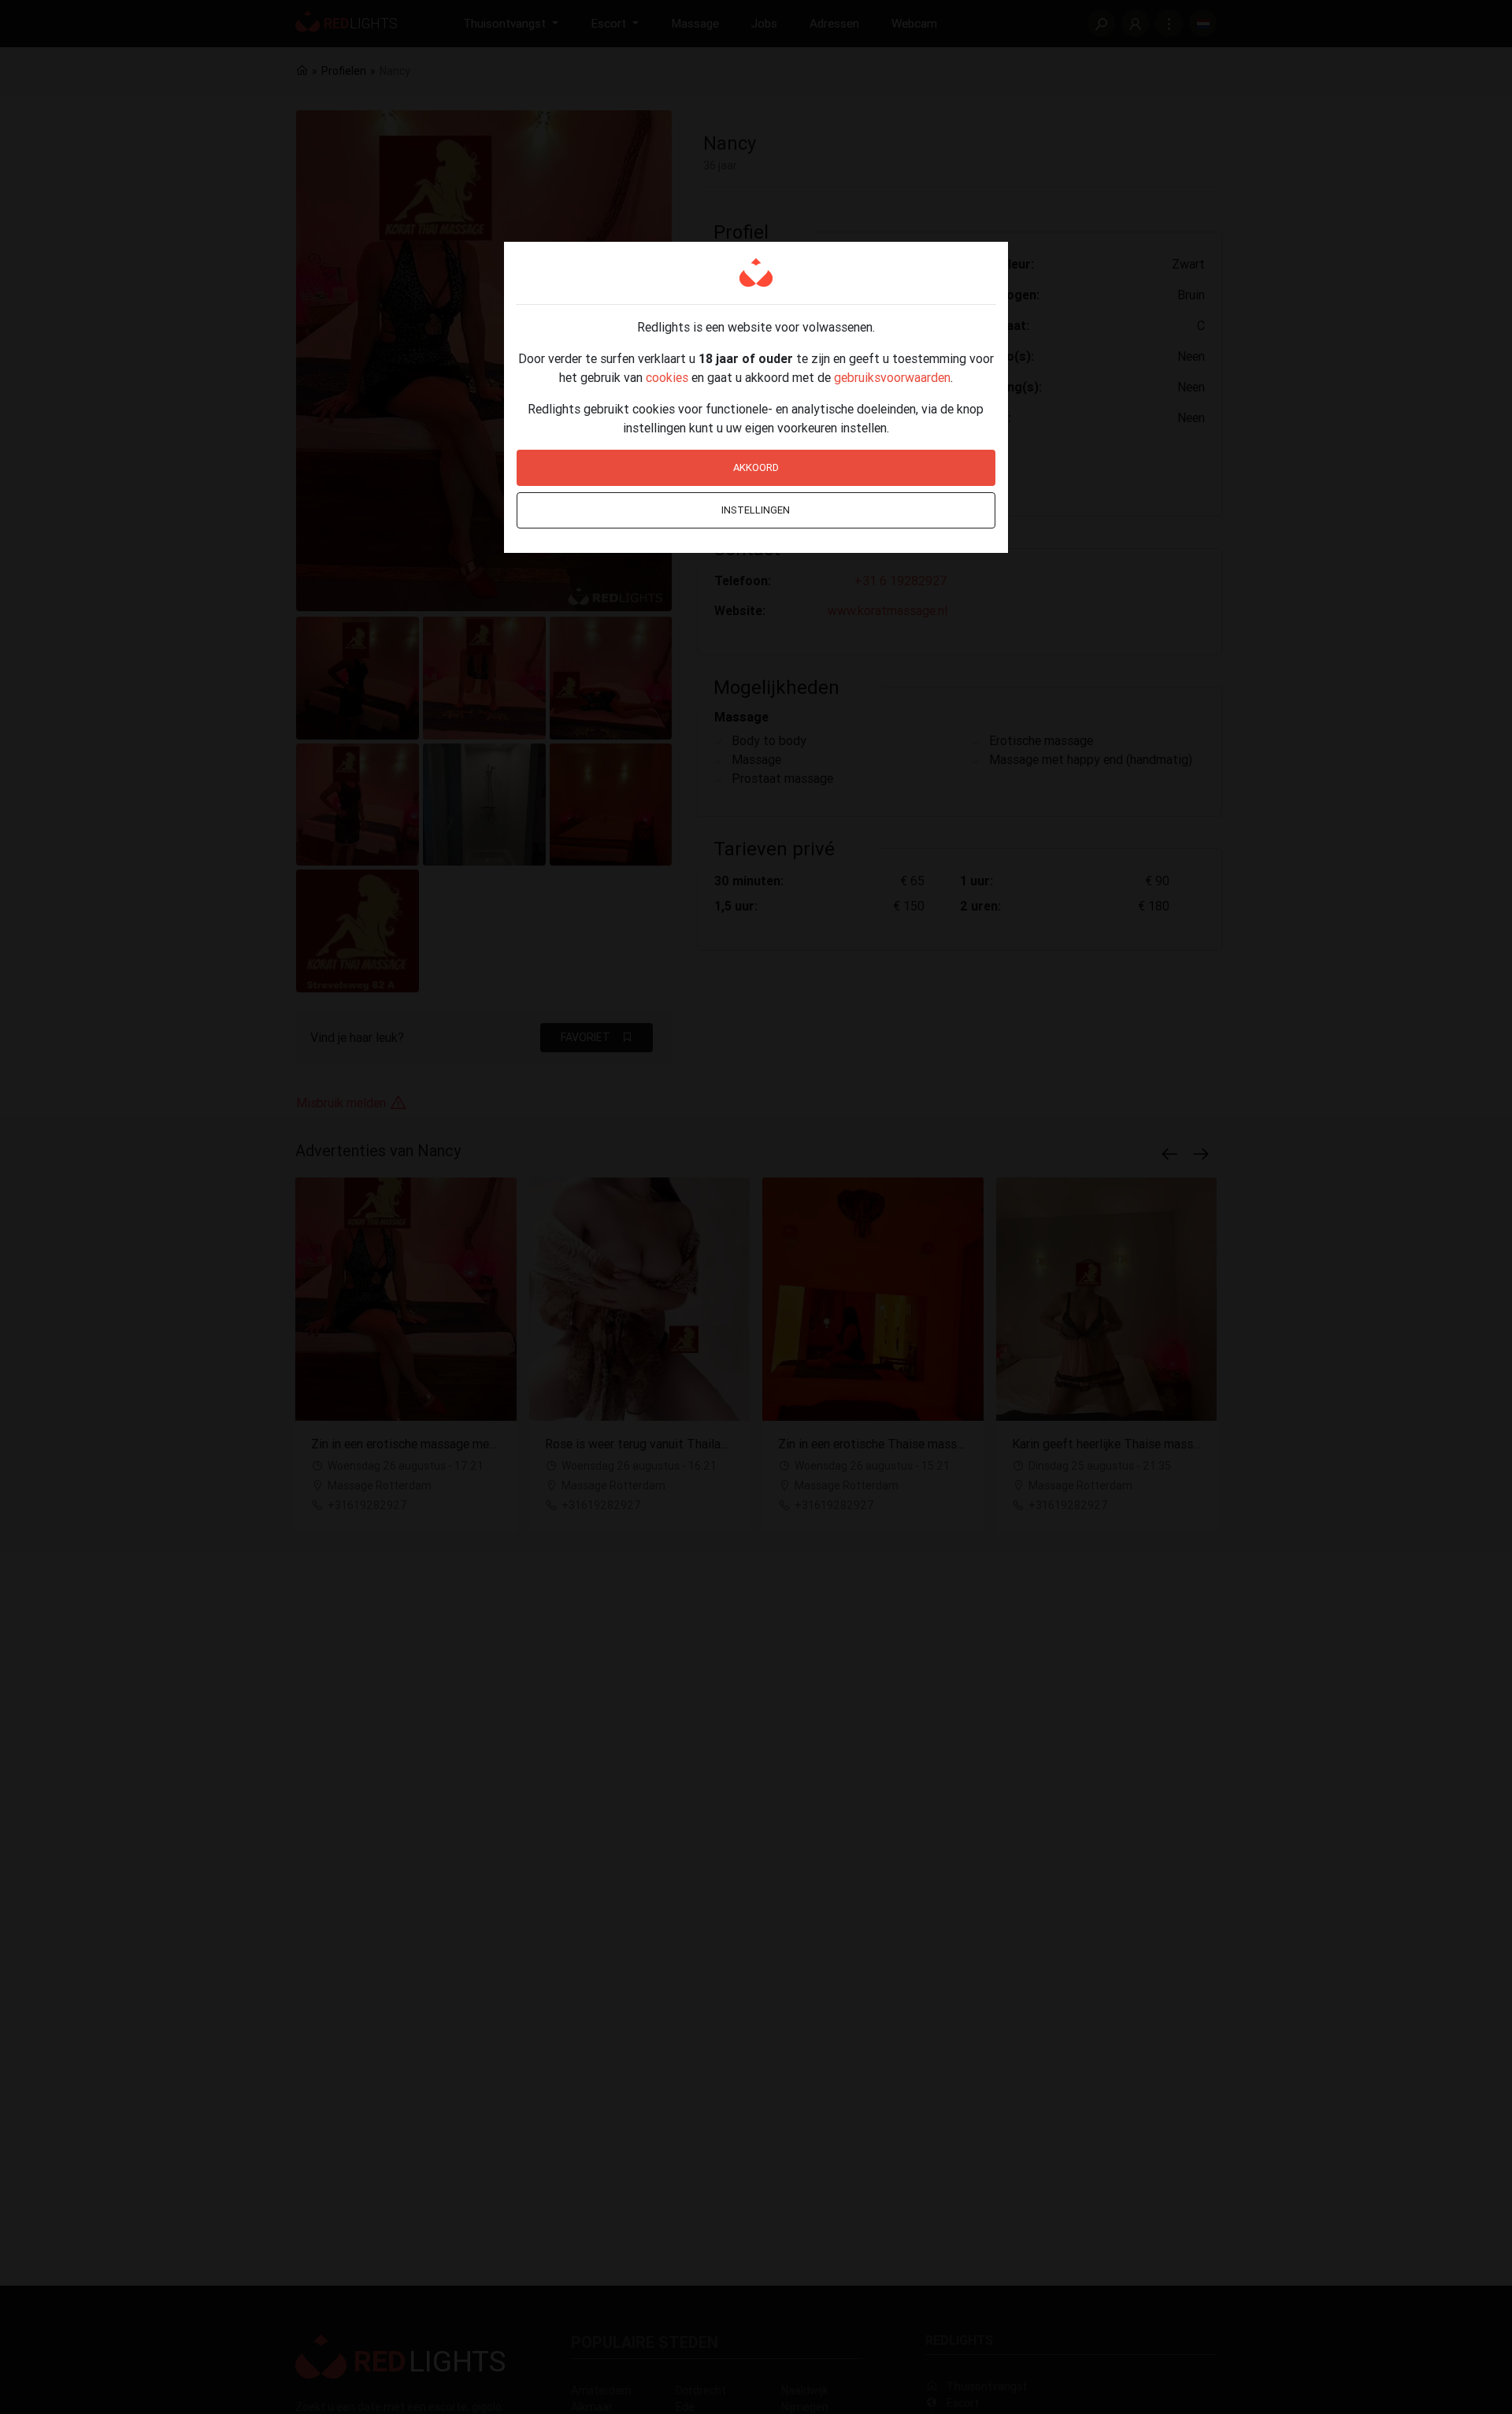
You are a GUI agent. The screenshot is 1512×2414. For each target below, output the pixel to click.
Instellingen (756, 510)
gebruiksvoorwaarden (892, 377)
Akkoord (756, 467)
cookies (667, 377)
